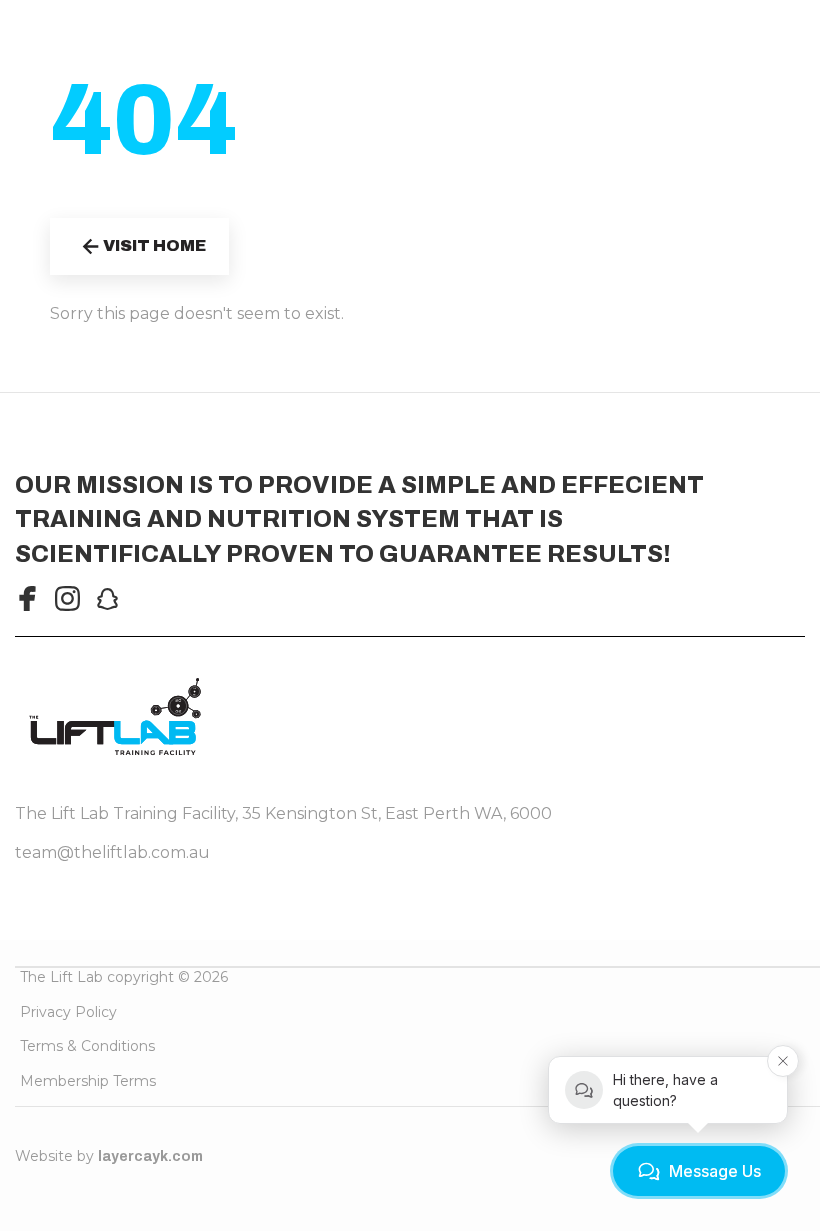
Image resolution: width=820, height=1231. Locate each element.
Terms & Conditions (87, 1046)
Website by (109, 1156)
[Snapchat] (107, 598)
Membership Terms (88, 1081)
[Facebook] (27, 598)
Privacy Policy (68, 1012)
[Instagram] (67, 598)
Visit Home (154, 245)
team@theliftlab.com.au (112, 852)
